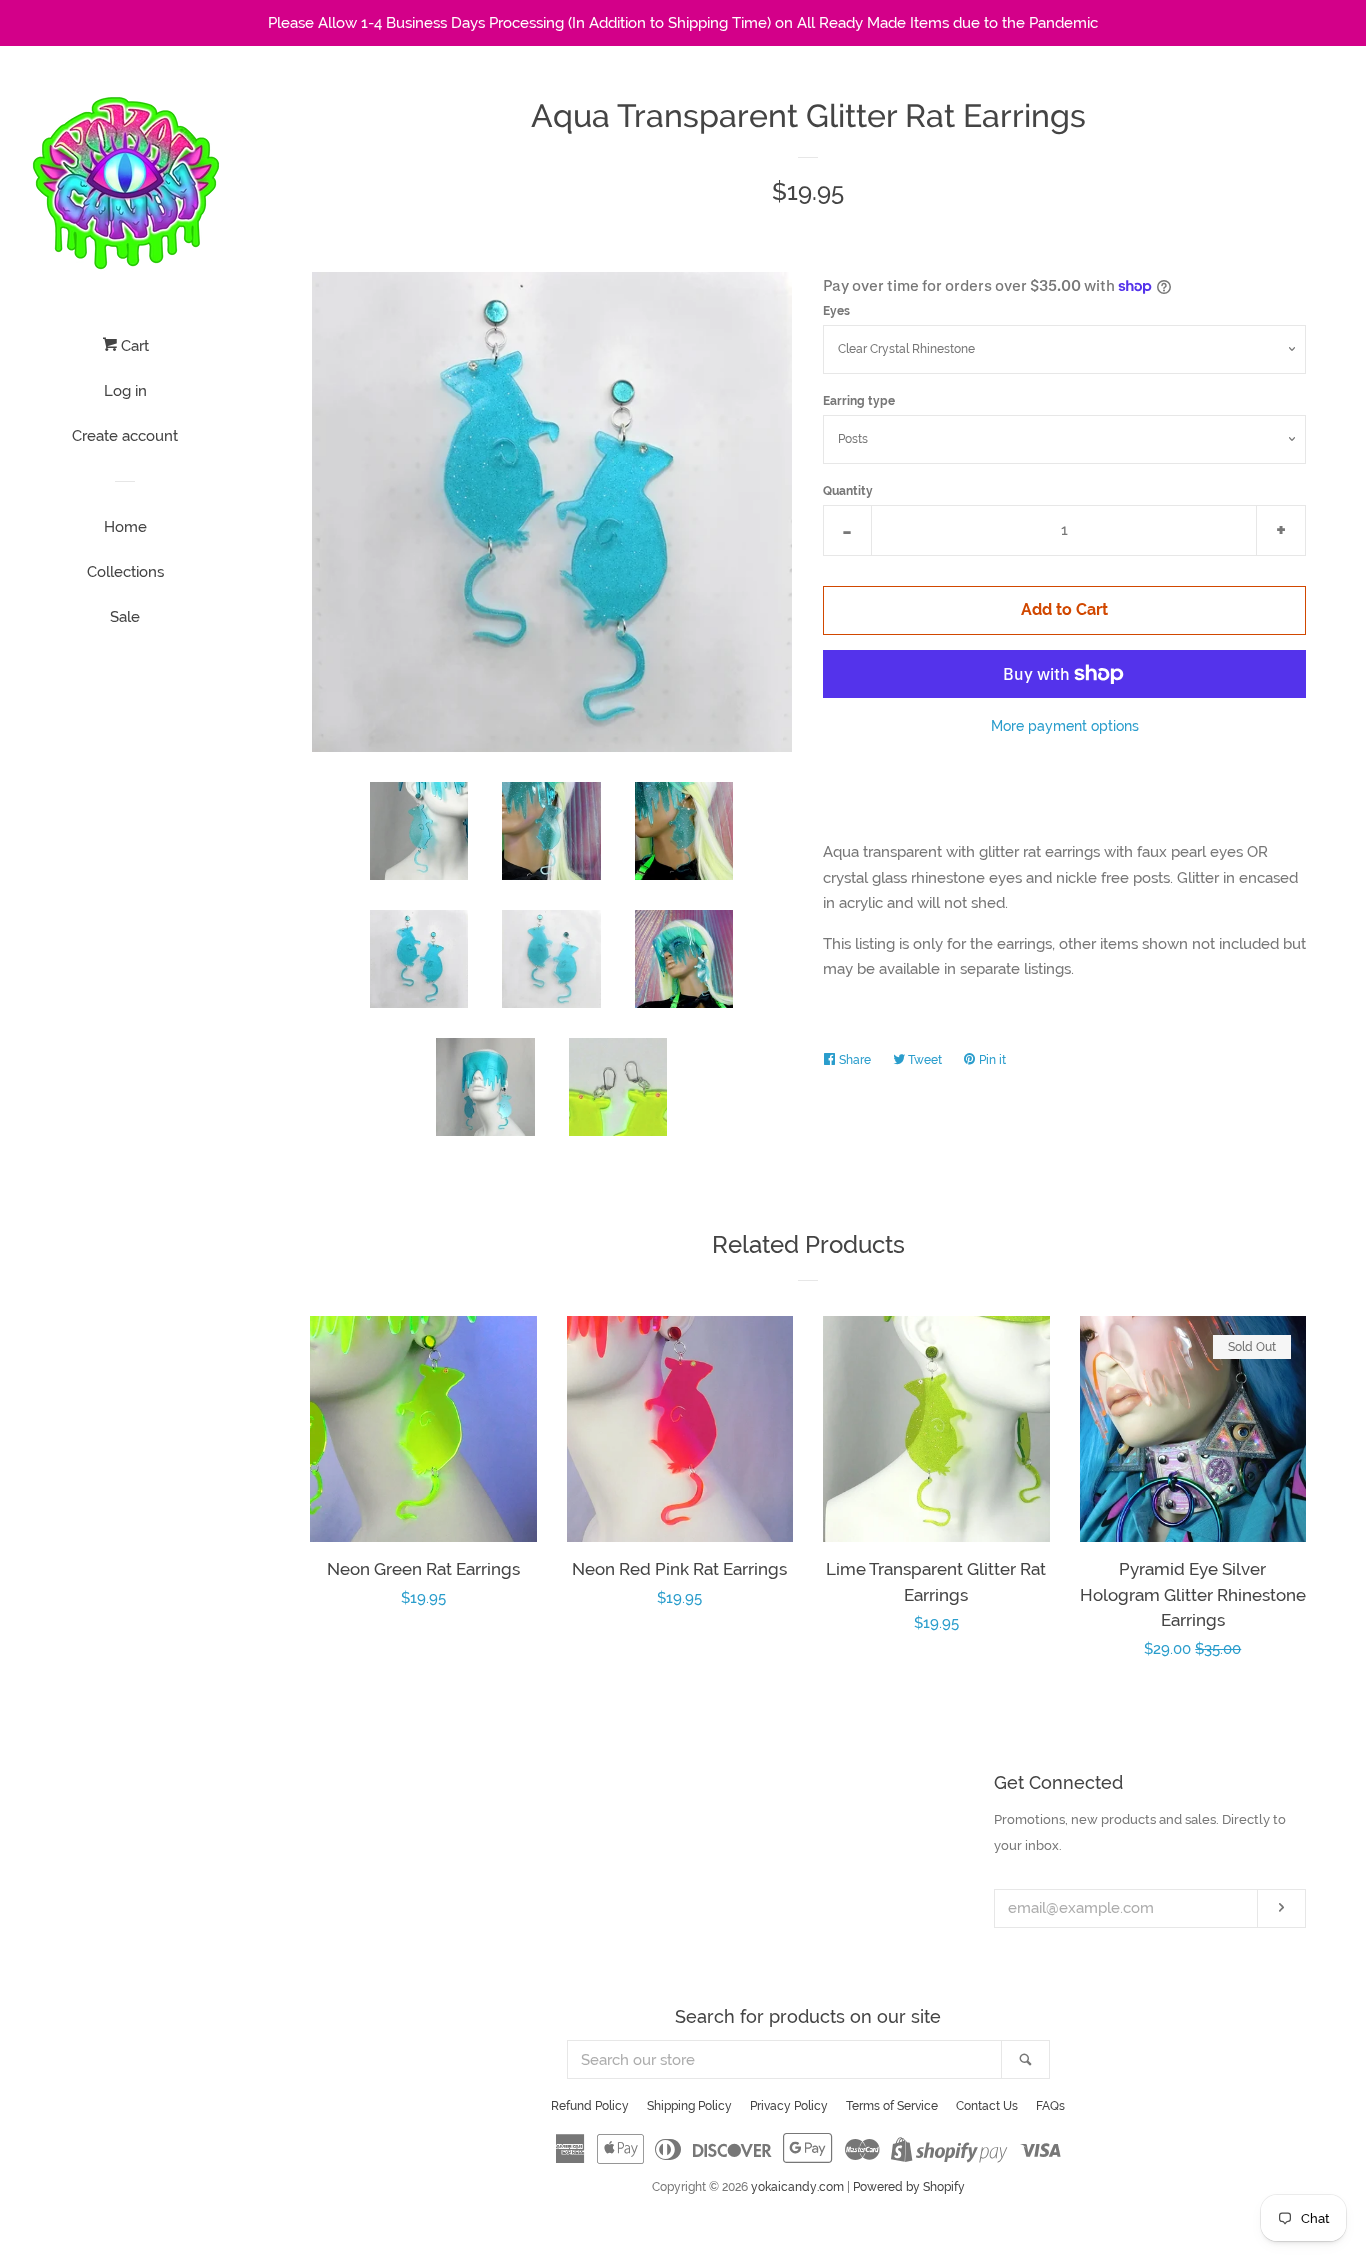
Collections (125, 572)
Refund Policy (590, 2106)
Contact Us (987, 2106)
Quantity (848, 491)
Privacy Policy (789, 2106)
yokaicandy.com (797, 2187)
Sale (125, 617)
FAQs (1050, 2106)
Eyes (836, 311)
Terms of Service (892, 2106)
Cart (133, 346)
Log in (125, 391)
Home (125, 527)
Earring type (859, 401)
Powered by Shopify (909, 2187)
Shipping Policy (689, 2106)
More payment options (1065, 726)
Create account (125, 436)
